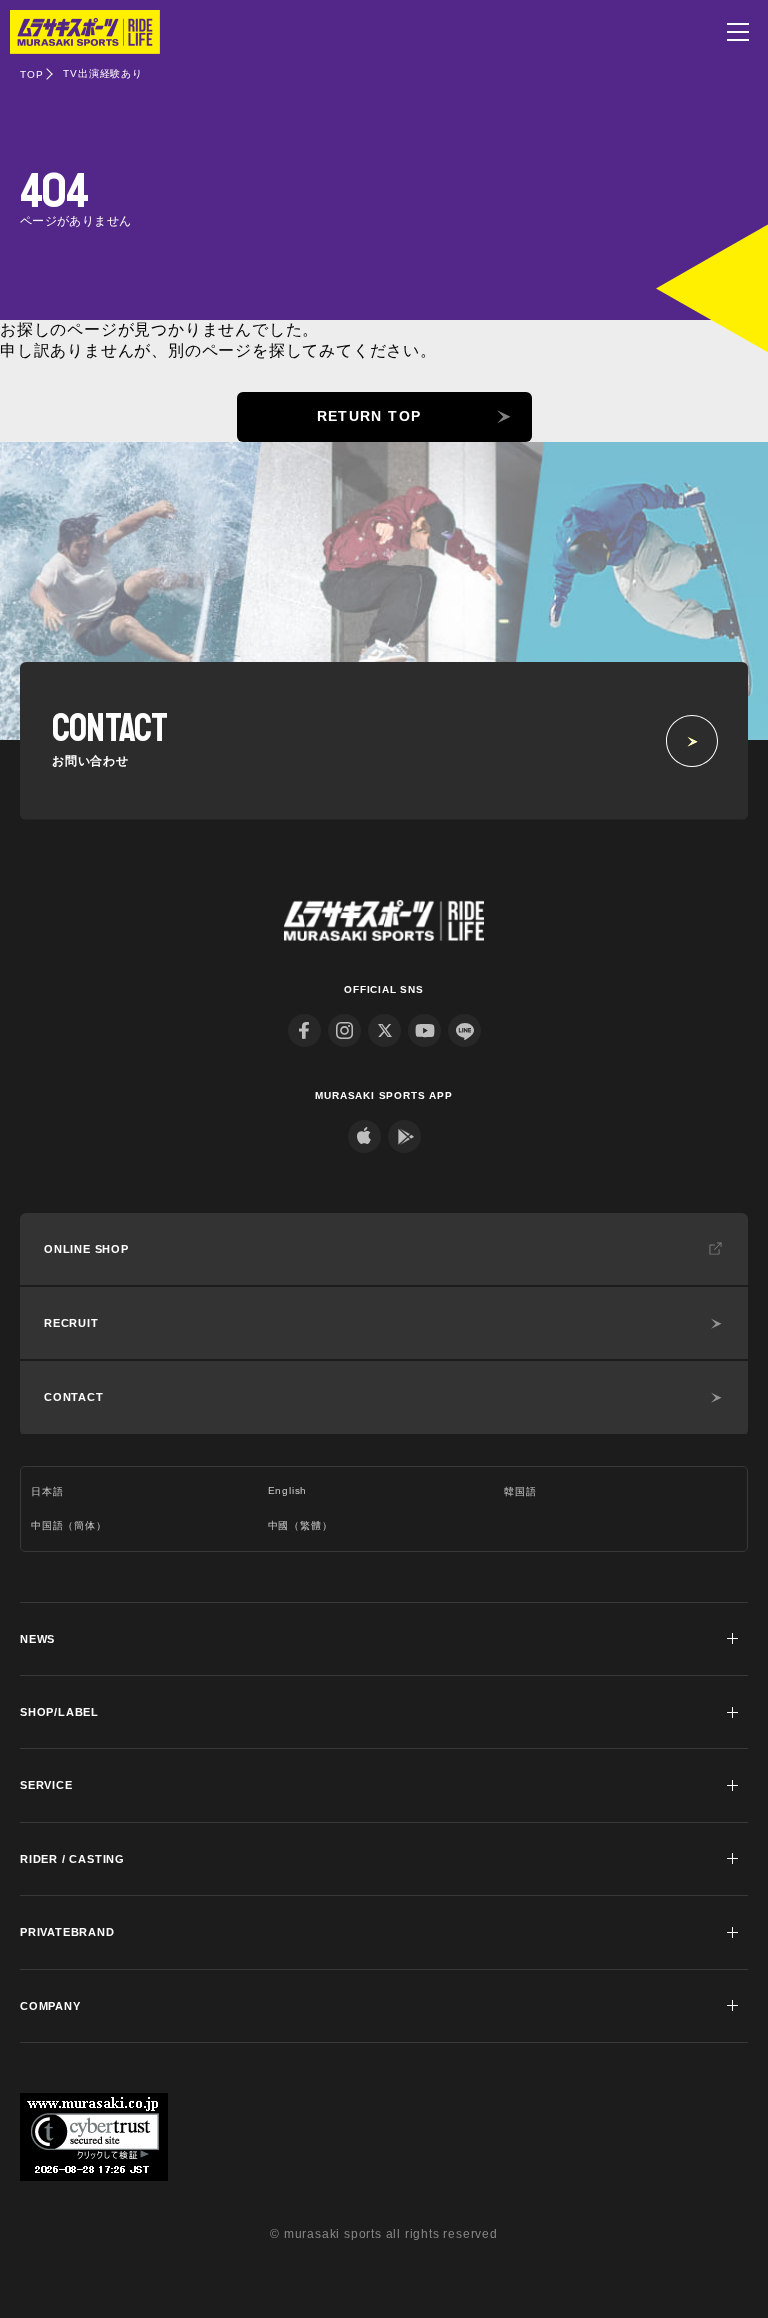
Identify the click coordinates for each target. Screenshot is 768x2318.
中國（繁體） (300, 1525)
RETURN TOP (369, 416)
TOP (31, 74)
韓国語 (520, 1491)
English (288, 1490)
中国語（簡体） (69, 1525)
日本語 (47, 1491)
